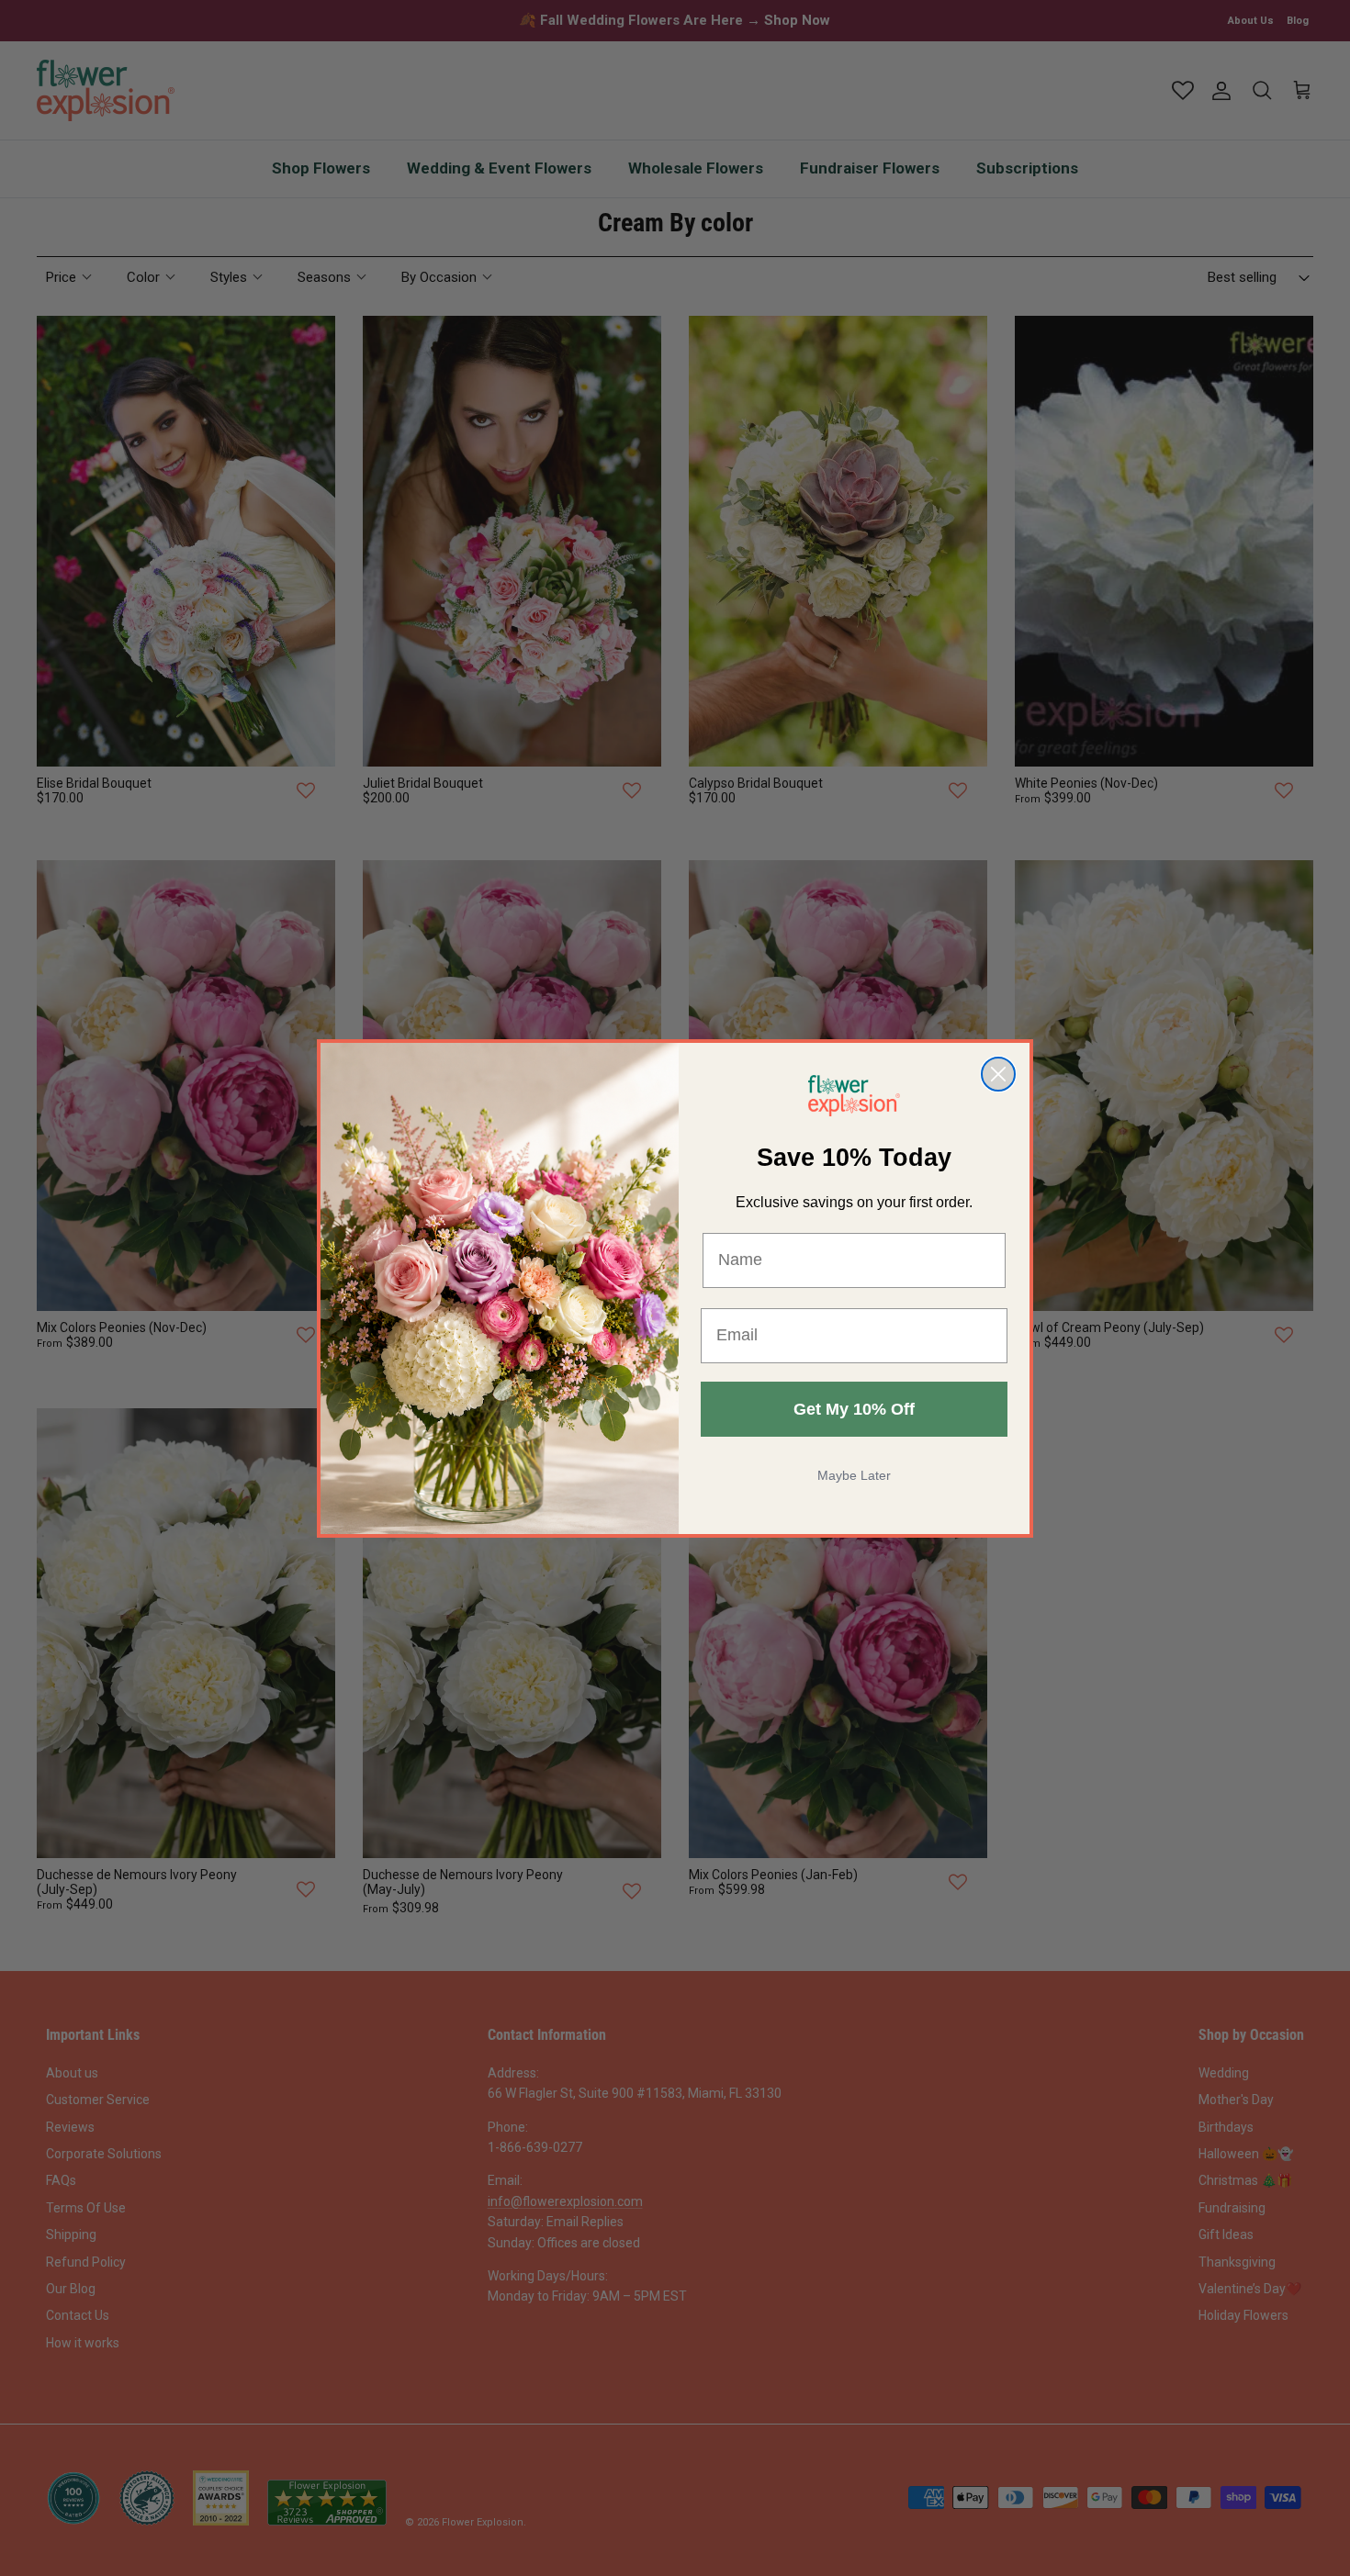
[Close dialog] (998, 1074)
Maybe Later (854, 1475)
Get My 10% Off (854, 1409)
